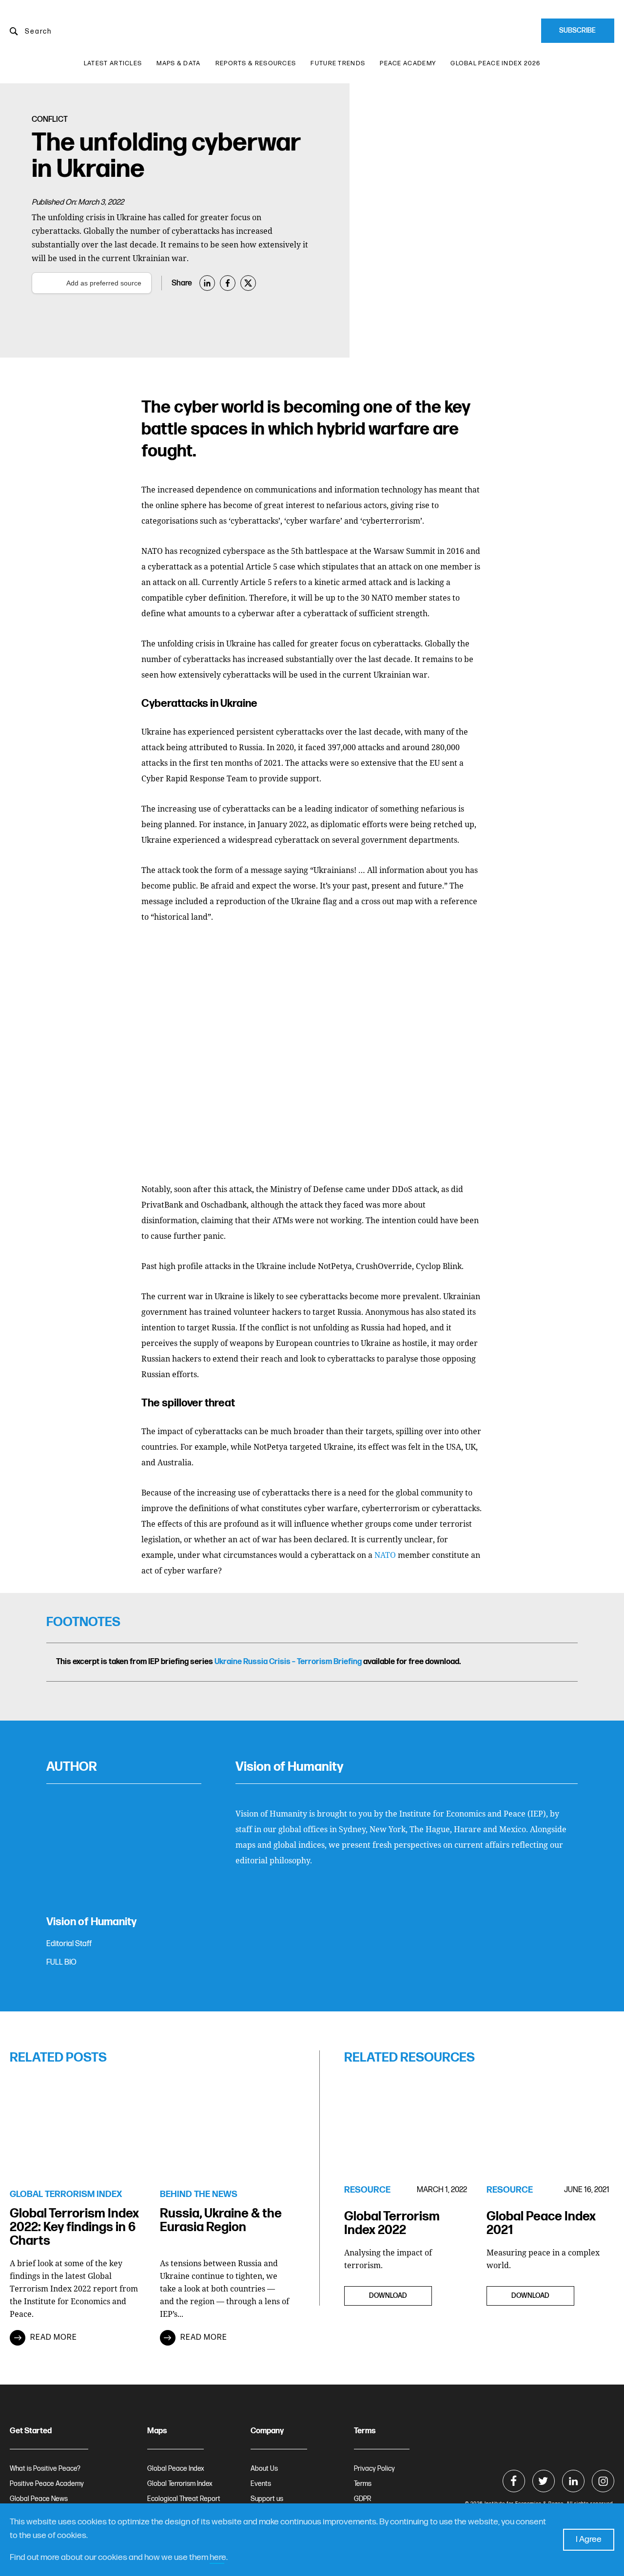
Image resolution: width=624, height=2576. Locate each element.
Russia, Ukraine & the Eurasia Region (221, 2221)
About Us (264, 2469)
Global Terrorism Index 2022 (392, 2224)
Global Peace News (39, 2499)
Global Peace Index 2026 (495, 63)
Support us (267, 2499)
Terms (363, 2484)
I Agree (589, 2539)
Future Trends (338, 63)
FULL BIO (61, 1962)
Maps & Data (178, 63)
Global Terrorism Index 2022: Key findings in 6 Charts (74, 2227)
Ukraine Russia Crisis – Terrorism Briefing (288, 1662)
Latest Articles (113, 63)
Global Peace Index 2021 (541, 2224)
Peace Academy (408, 63)
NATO (385, 1555)
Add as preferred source (104, 283)
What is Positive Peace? (45, 2469)
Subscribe (577, 30)
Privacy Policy (374, 2469)
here (218, 2557)
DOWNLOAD (388, 2296)
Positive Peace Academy (47, 2484)
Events (261, 2484)
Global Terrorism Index (180, 2484)
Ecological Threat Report (184, 2499)
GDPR (362, 2499)
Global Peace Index (176, 2469)
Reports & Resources (256, 63)
